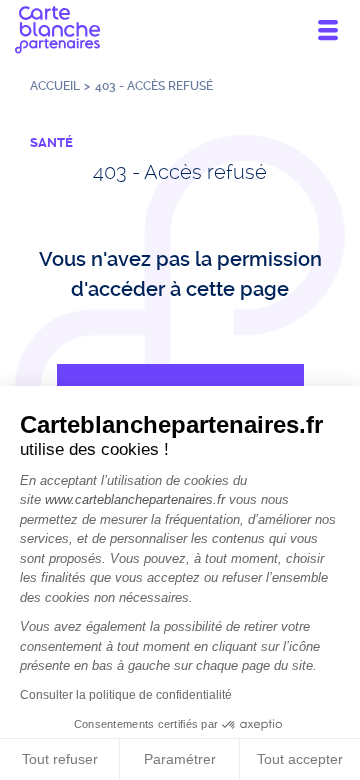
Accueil (55, 86)
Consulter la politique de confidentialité (126, 695)
